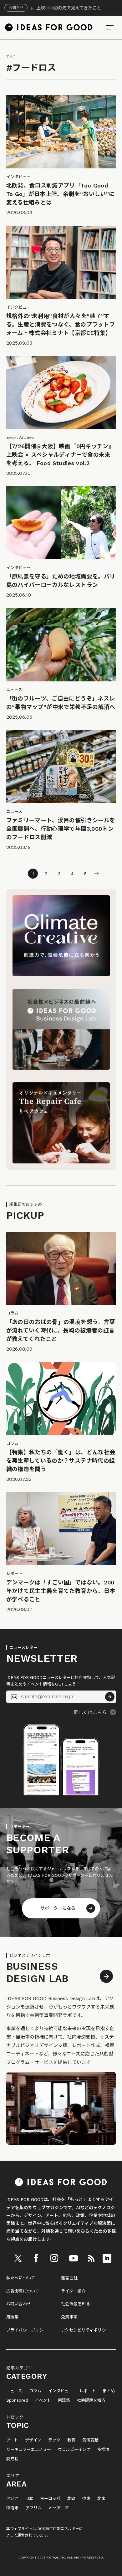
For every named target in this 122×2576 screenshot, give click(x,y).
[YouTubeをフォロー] (74, 2258)
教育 (71, 2440)
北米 (101, 2499)
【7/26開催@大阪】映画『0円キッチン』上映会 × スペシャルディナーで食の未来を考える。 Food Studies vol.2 (60, 455)
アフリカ (33, 2508)
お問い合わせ (19, 2304)
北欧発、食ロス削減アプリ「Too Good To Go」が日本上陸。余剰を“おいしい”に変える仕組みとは (61, 194)
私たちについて (21, 2278)
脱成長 (12, 2459)
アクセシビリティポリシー (86, 2330)
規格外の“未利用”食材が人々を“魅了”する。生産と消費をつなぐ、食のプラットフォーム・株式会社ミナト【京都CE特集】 (61, 324)
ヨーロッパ (50, 2499)
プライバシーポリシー (27, 2330)
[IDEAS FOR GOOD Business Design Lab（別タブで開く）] (61, 1068)
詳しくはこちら (90, 1712)
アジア (12, 2499)
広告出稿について (23, 2291)
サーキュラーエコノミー (29, 2450)
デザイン (33, 2440)
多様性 (103, 2450)
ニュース (14, 2391)
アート (12, 2440)
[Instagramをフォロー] (54, 2258)
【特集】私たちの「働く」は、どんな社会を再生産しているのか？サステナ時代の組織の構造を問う (61, 1461)
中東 (86, 2499)
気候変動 (90, 2440)
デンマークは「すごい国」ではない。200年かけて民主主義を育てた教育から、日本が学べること (61, 1591)
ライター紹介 (73, 2291)
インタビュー (60, 2391)
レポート (88, 2391)
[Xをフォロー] (18, 2258)
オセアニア (59, 2508)
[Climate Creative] (61, 975)
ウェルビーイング (74, 2450)
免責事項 (69, 2317)
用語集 (13, 2317)
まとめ (109, 2391)
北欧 (71, 2499)
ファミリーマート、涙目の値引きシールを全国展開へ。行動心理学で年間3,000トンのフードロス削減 (61, 829)
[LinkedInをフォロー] (107, 2258)
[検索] (110, 27)
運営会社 (69, 2278)
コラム (35, 2391)
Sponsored (17, 2400)
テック (54, 2440)
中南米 (12, 2508)
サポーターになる (58, 1908)
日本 (29, 2499)
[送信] (110, 1697)
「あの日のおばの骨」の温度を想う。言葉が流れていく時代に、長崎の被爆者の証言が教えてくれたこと (61, 1330)
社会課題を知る (76, 2304)
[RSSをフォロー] (91, 2258)
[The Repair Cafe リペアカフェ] (61, 1162)
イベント (43, 2400)
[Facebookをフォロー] (36, 2258)
